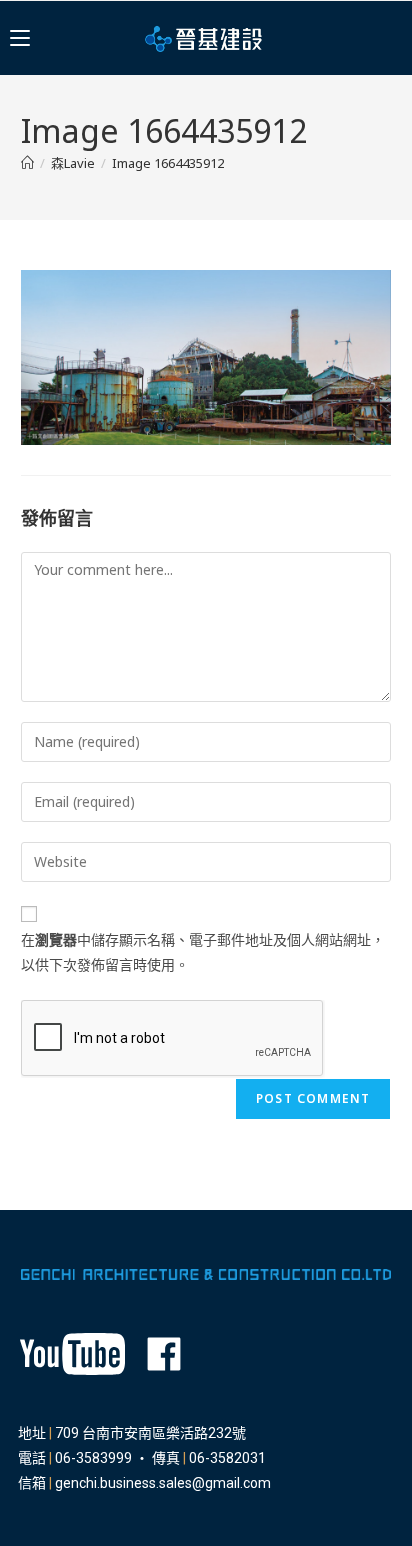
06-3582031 (227, 1458)
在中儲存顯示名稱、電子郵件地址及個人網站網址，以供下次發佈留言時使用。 (203, 952)
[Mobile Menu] (20, 38)
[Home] (27, 163)
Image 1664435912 (168, 163)
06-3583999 (93, 1458)
